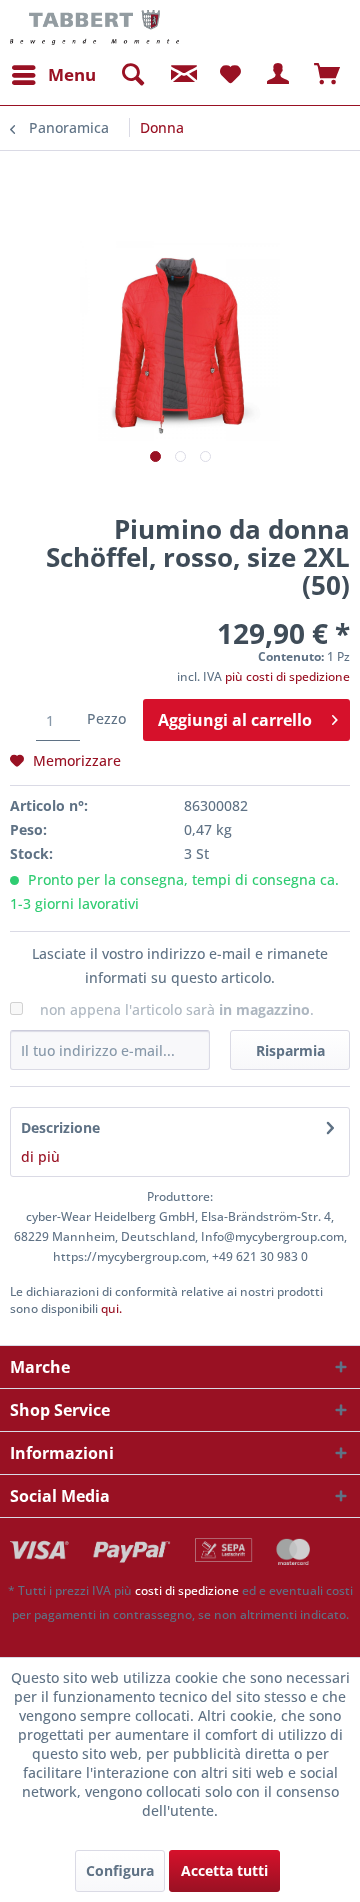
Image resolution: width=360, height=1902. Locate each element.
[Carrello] (328, 75)
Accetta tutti (224, 1870)
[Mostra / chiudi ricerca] (132, 75)
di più (40, 1156)
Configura (120, 1870)
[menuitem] (53, 75)
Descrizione (60, 1127)
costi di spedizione (187, 1590)
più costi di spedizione (287, 676)
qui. (111, 1308)
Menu (72, 74)
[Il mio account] (279, 75)
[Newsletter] (181, 75)
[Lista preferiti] (230, 75)
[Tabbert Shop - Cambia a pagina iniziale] (94, 27)
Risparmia (290, 1050)
